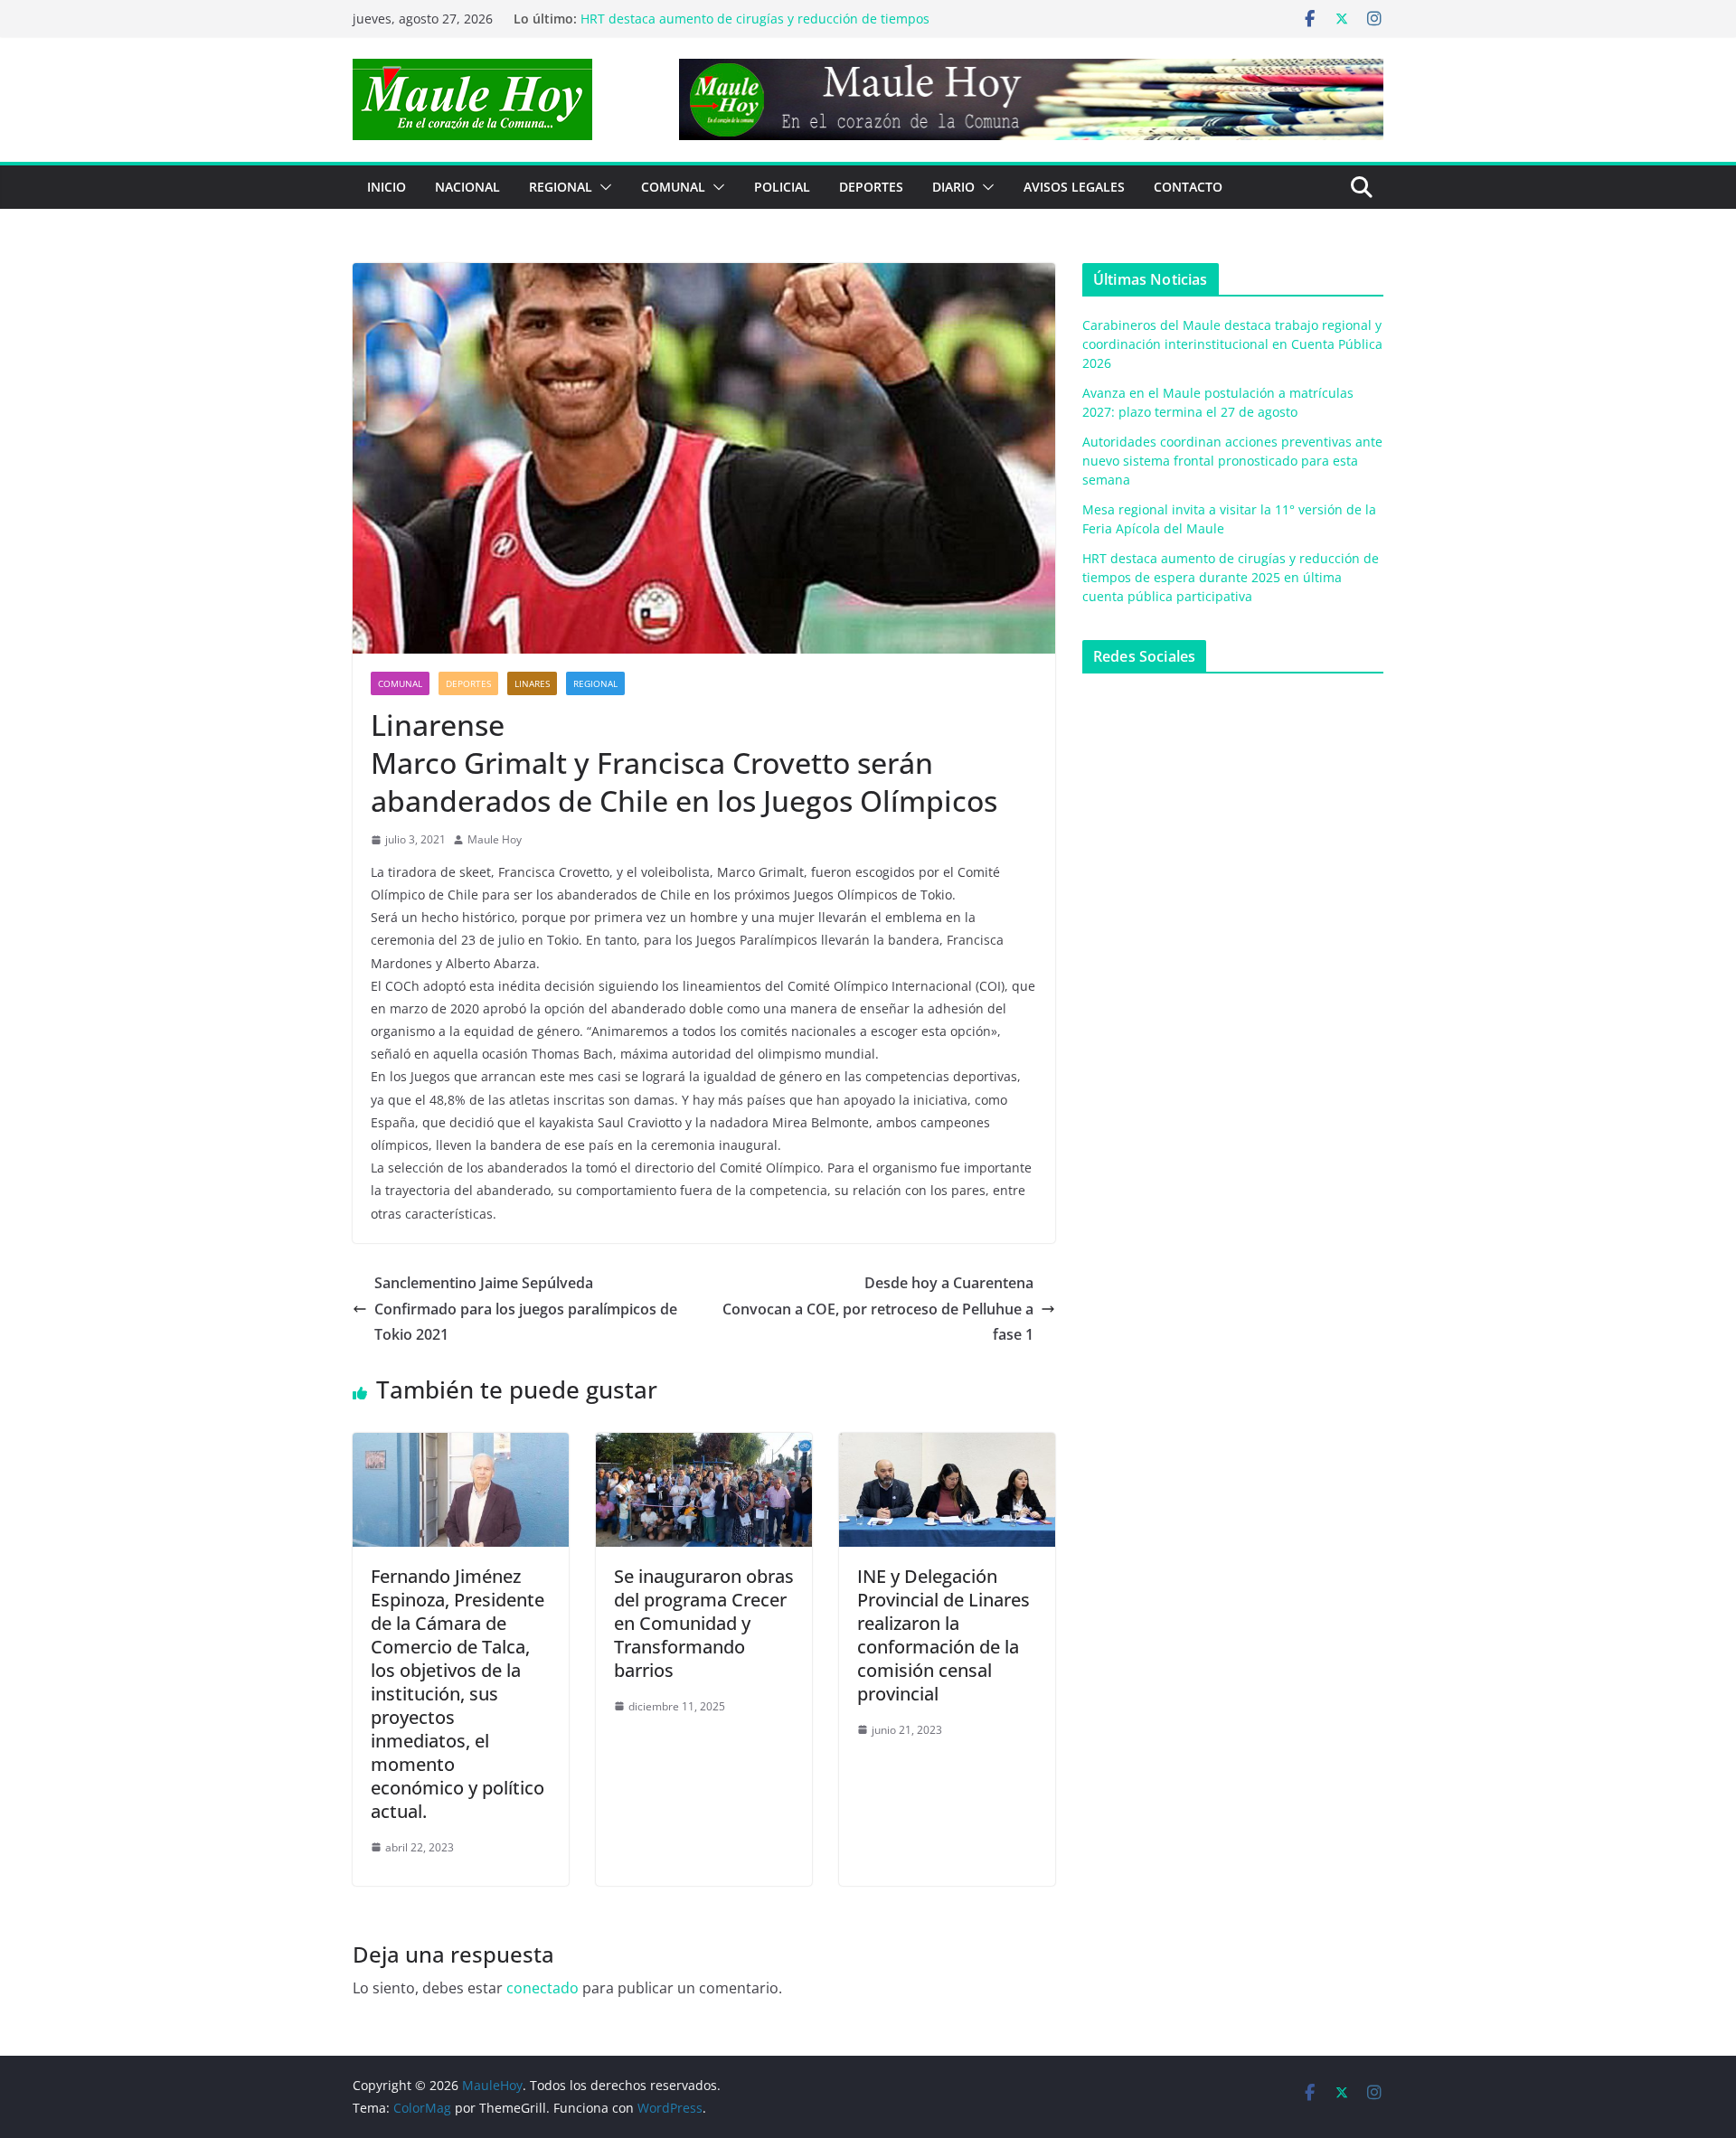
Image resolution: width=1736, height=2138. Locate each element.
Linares (532, 683)
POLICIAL (782, 187)
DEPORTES (871, 187)
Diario (953, 187)
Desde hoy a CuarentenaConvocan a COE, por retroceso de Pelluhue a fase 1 (878, 1309)
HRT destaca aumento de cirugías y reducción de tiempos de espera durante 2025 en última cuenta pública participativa (1231, 577)
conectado (542, 1988)
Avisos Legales (1074, 187)
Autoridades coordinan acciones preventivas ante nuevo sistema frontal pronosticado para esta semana (1232, 461)
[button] (602, 187)
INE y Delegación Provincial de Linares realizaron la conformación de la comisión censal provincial (943, 1635)
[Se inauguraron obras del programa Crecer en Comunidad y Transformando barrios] (704, 1446)
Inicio (387, 187)
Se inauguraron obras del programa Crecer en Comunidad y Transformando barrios (704, 1623)
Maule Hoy (495, 839)
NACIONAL (467, 187)
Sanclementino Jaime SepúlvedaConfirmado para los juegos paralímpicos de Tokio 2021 (526, 1309)
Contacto (1188, 187)
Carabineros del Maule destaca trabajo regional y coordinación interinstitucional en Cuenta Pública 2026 (1232, 344)
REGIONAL (561, 187)
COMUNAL (673, 187)
